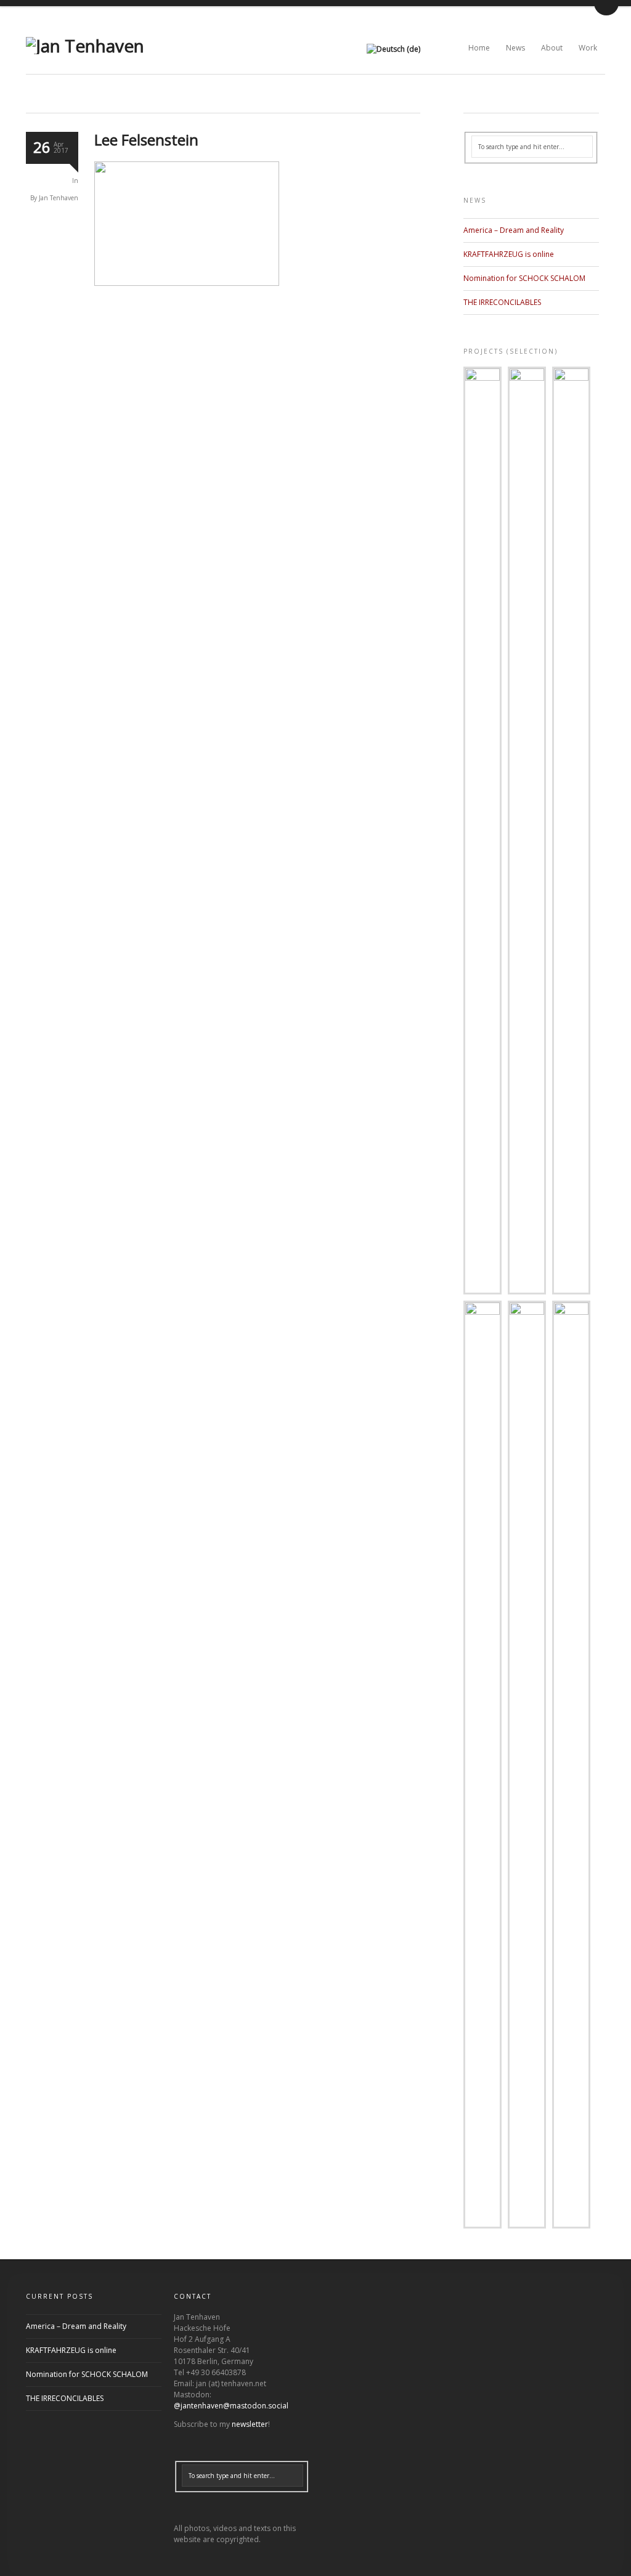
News (515, 48)
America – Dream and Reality (514, 230)
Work (588, 48)
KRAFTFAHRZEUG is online (509, 254)
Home (479, 48)
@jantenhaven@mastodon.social (231, 2406)
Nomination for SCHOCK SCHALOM (524, 278)
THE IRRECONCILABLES (502, 302)
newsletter (250, 2424)
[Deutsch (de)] (393, 49)
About (552, 48)
